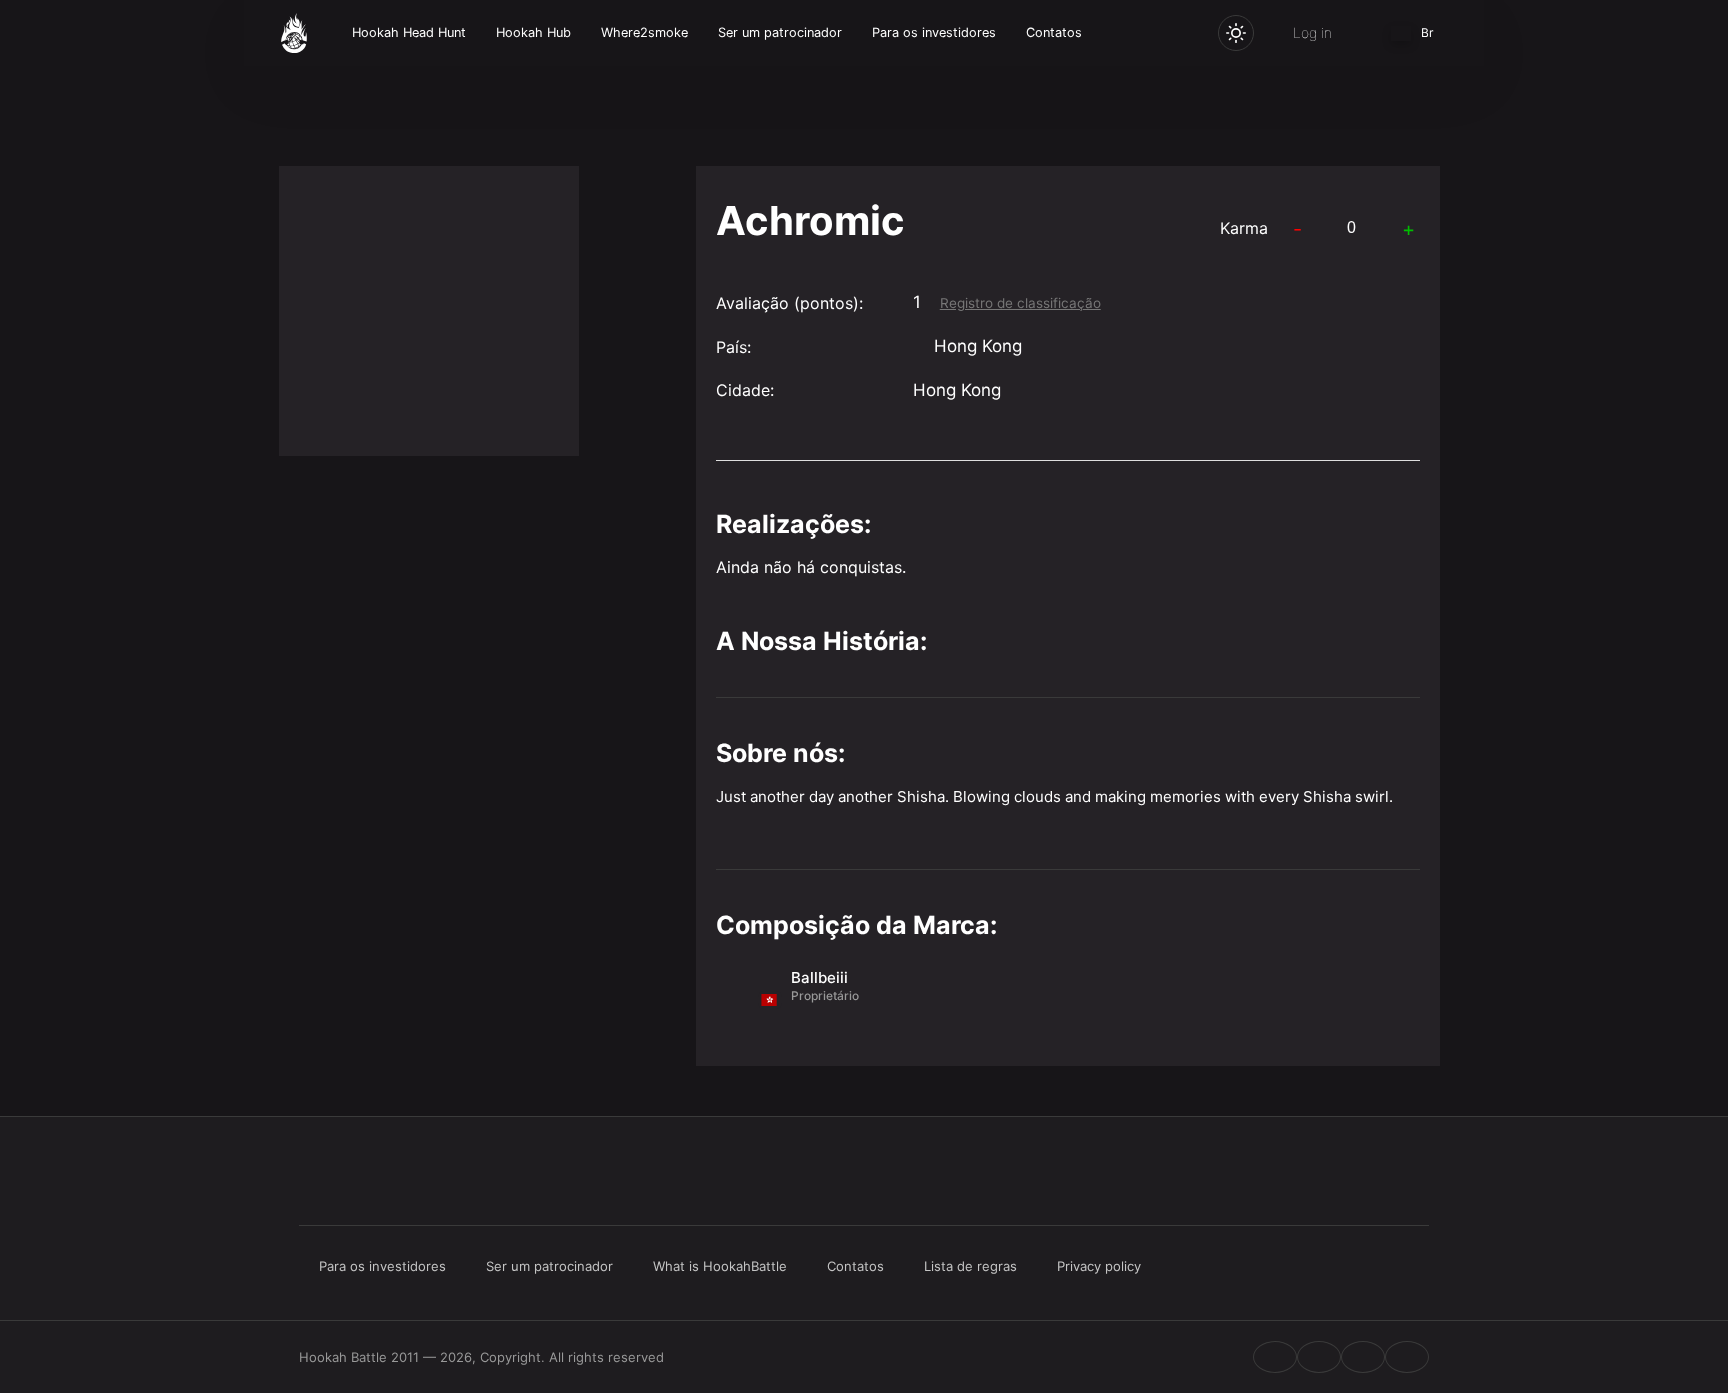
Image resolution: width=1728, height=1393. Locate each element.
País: (733, 347)
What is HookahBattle (720, 1266)
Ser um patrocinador (780, 32)
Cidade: (745, 390)
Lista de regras (970, 1266)
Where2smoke (644, 32)
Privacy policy (1099, 1266)
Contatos (1054, 32)
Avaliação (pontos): (789, 303)
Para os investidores (934, 32)
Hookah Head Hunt (409, 32)
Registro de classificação (1020, 303)
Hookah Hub (533, 32)
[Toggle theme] (1236, 33)
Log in (1312, 32)
